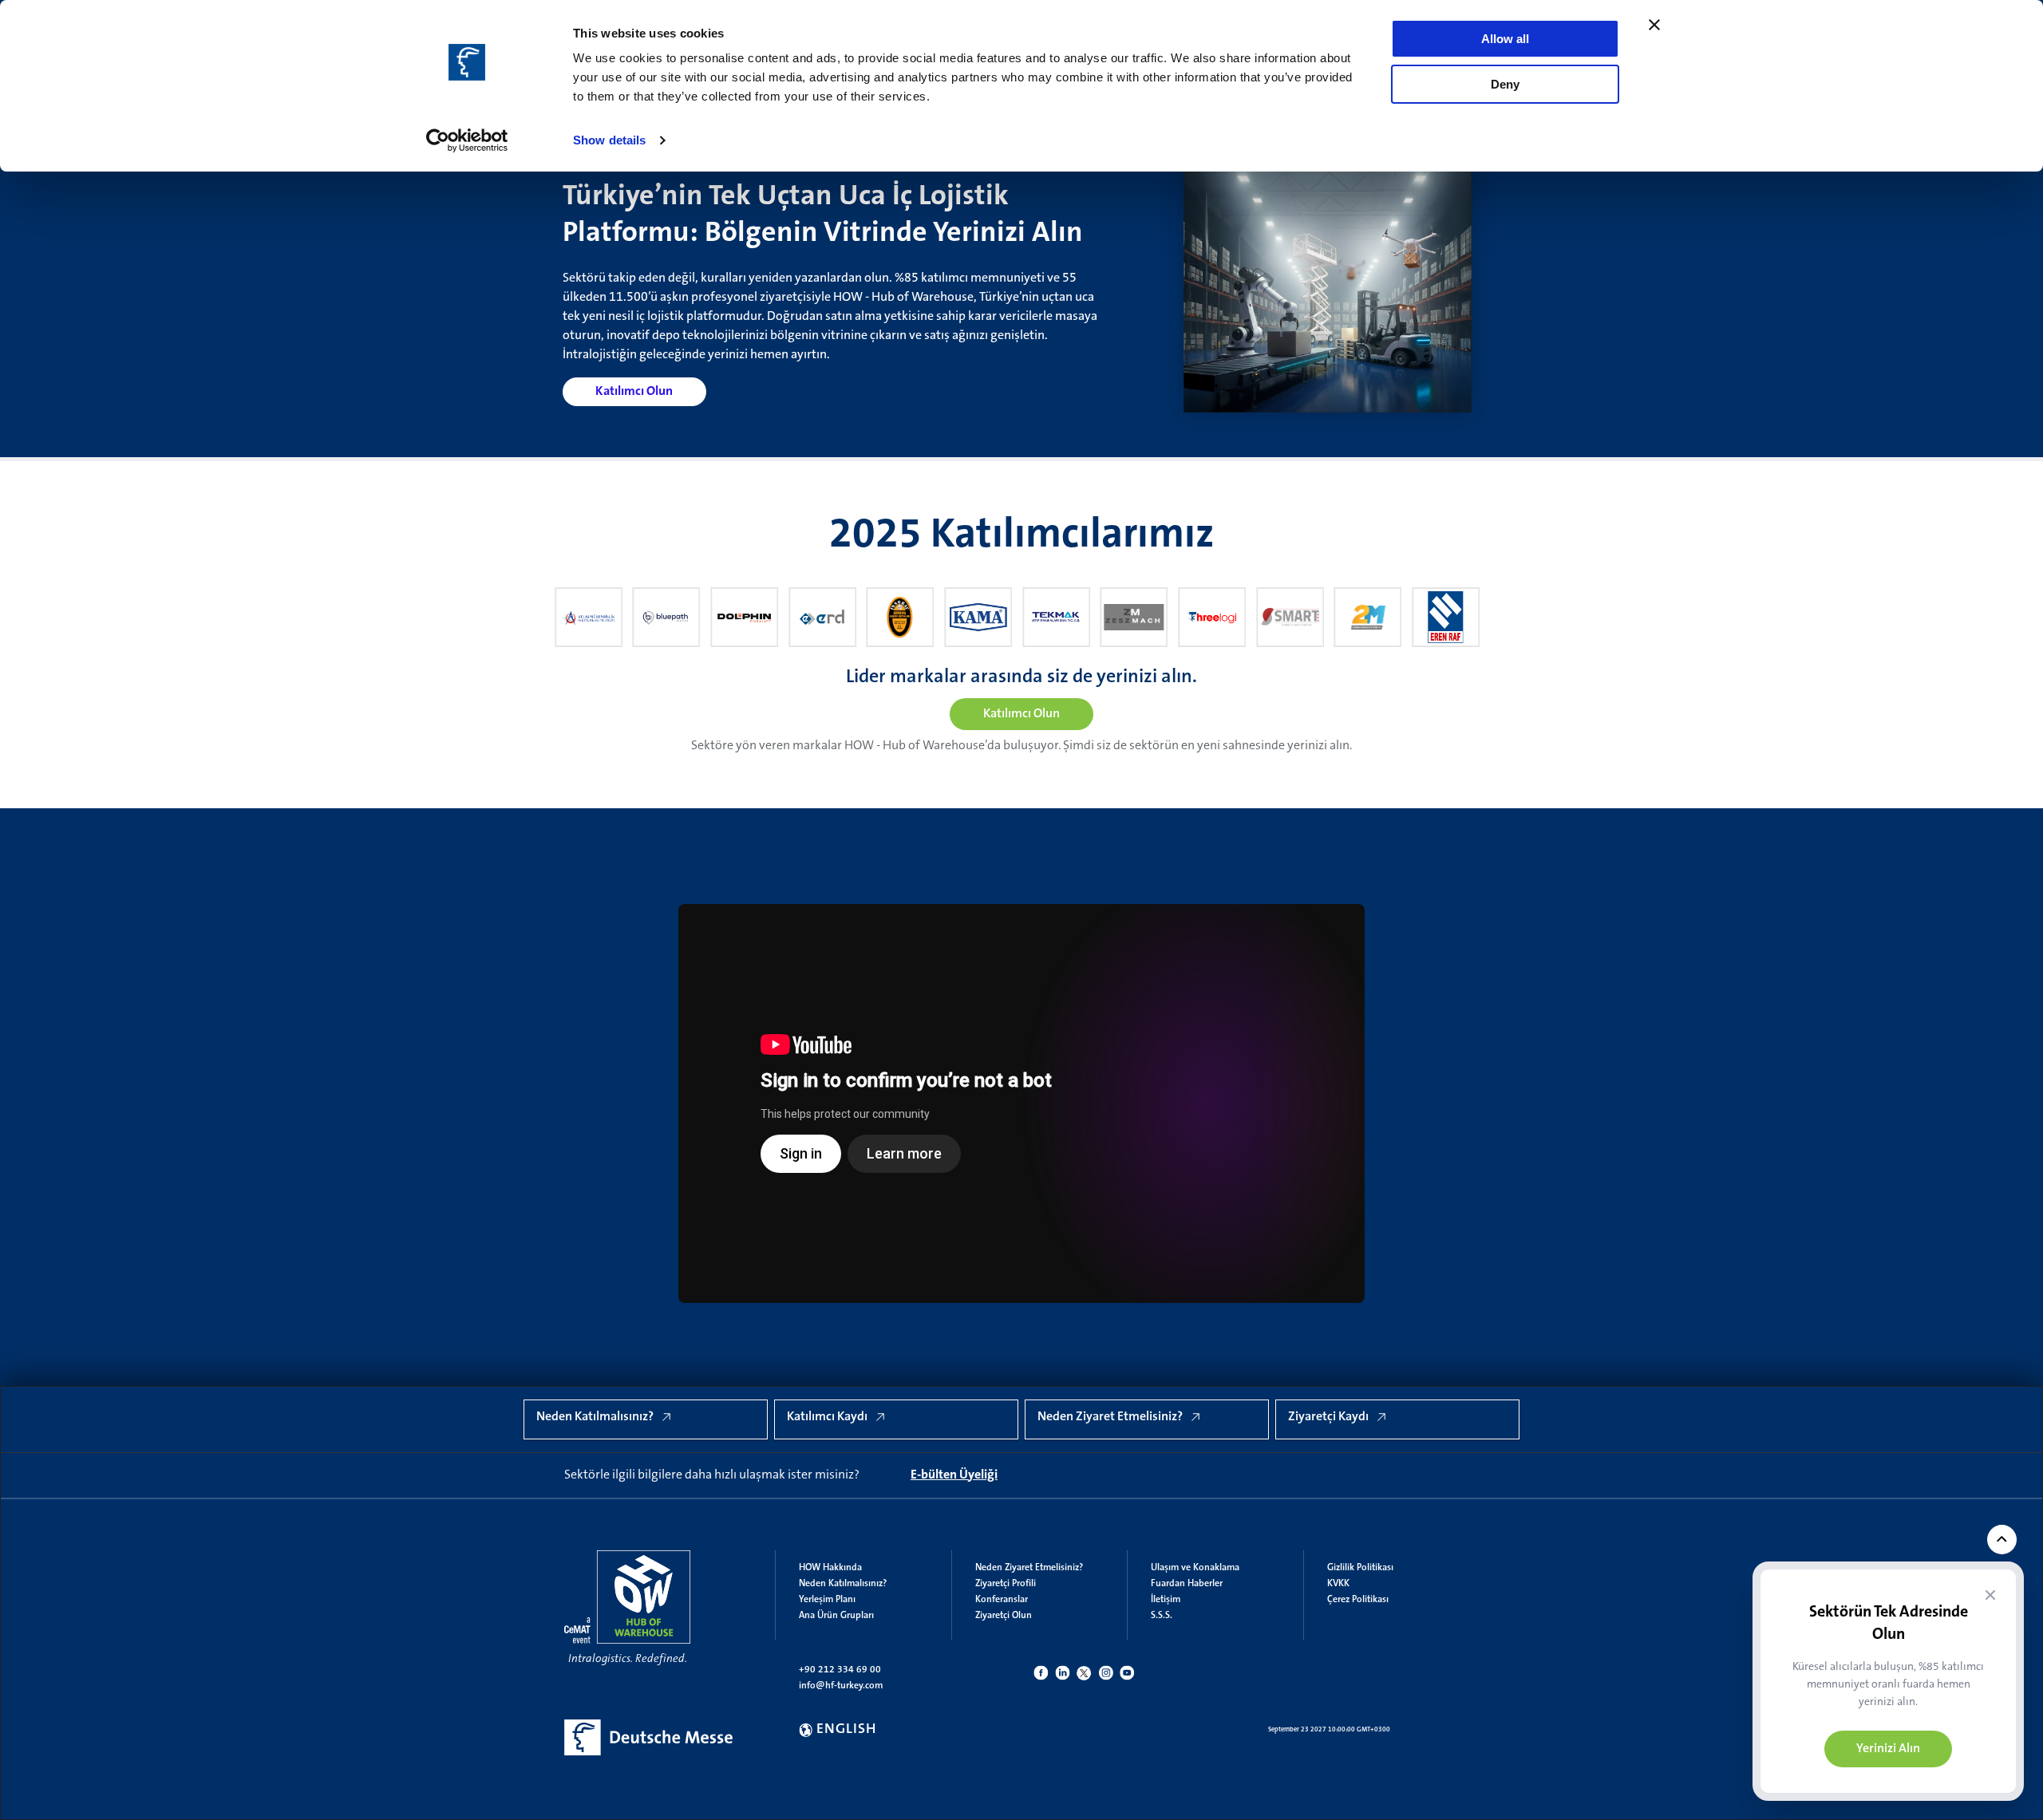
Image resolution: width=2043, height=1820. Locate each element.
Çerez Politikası (1358, 1600)
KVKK (1338, 1584)
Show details (609, 140)
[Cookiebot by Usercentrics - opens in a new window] (467, 140)
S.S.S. (1162, 1616)
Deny (1505, 84)
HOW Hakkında (830, 1568)
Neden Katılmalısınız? (843, 1584)
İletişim (1166, 1600)
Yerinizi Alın (1888, 1749)
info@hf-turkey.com (841, 1686)
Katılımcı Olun (634, 392)
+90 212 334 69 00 (840, 1670)
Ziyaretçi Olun (1004, 1616)
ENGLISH (846, 1730)
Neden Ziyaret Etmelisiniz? (1029, 1568)
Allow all (1506, 39)
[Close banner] (1654, 25)
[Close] (1990, 1595)
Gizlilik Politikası (1360, 1568)
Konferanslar (1002, 1600)
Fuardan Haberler (1187, 1584)
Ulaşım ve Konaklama (1195, 1568)
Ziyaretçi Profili (1006, 1584)
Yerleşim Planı (827, 1600)
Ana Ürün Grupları (836, 1616)
